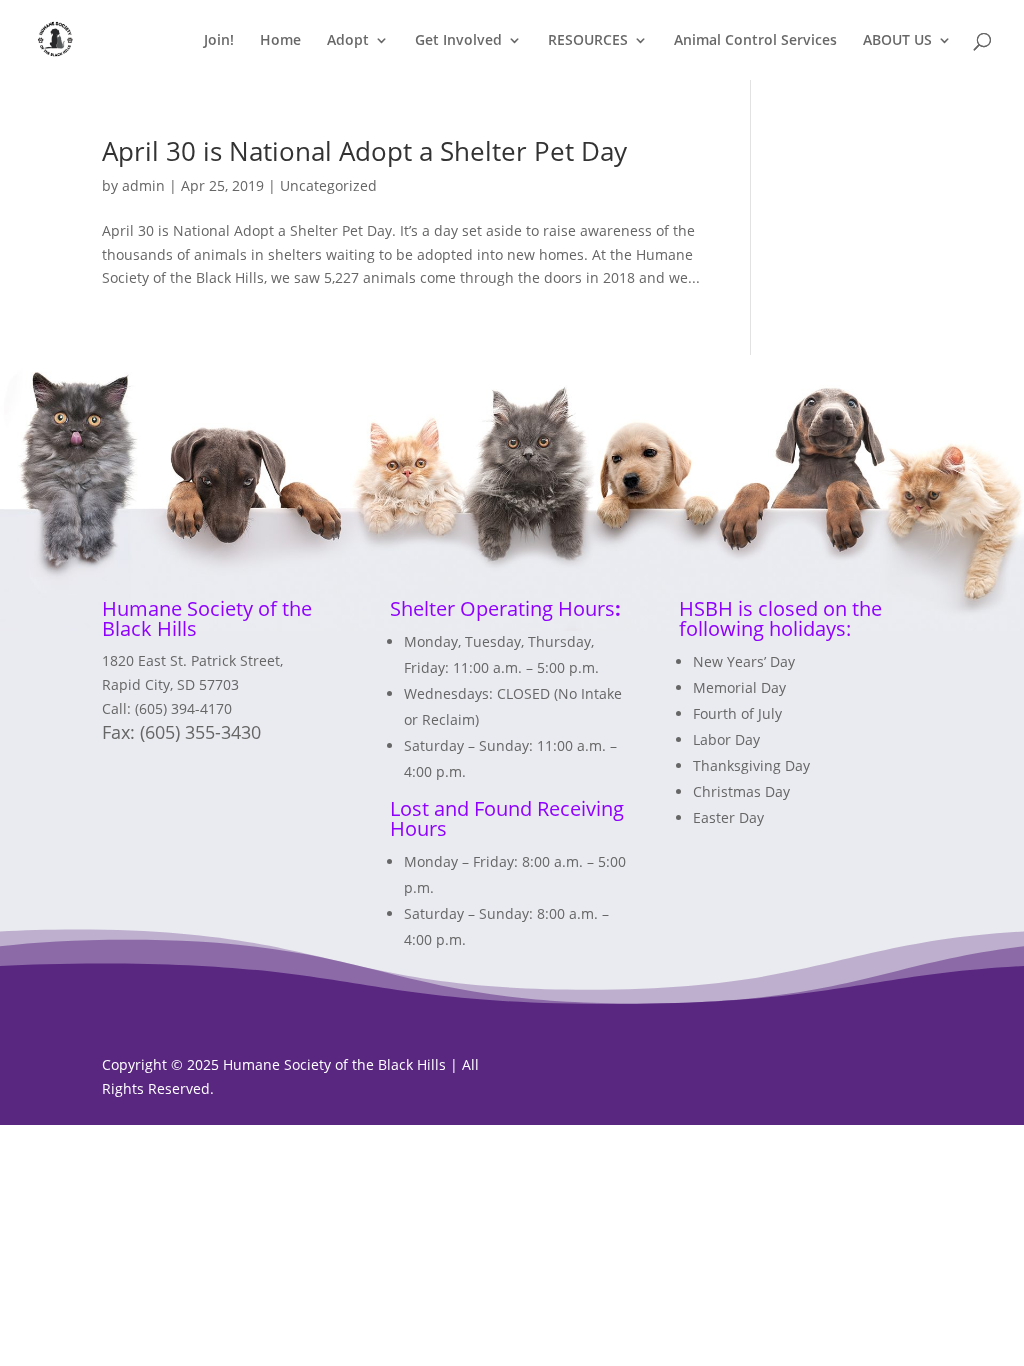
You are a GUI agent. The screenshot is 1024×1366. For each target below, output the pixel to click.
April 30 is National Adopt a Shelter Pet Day (364, 151)
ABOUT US (897, 41)
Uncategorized (328, 185)
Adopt (348, 41)
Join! (219, 41)
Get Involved (458, 41)
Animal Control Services (755, 41)
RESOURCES (588, 41)
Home (280, 41)
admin (143, 185)
